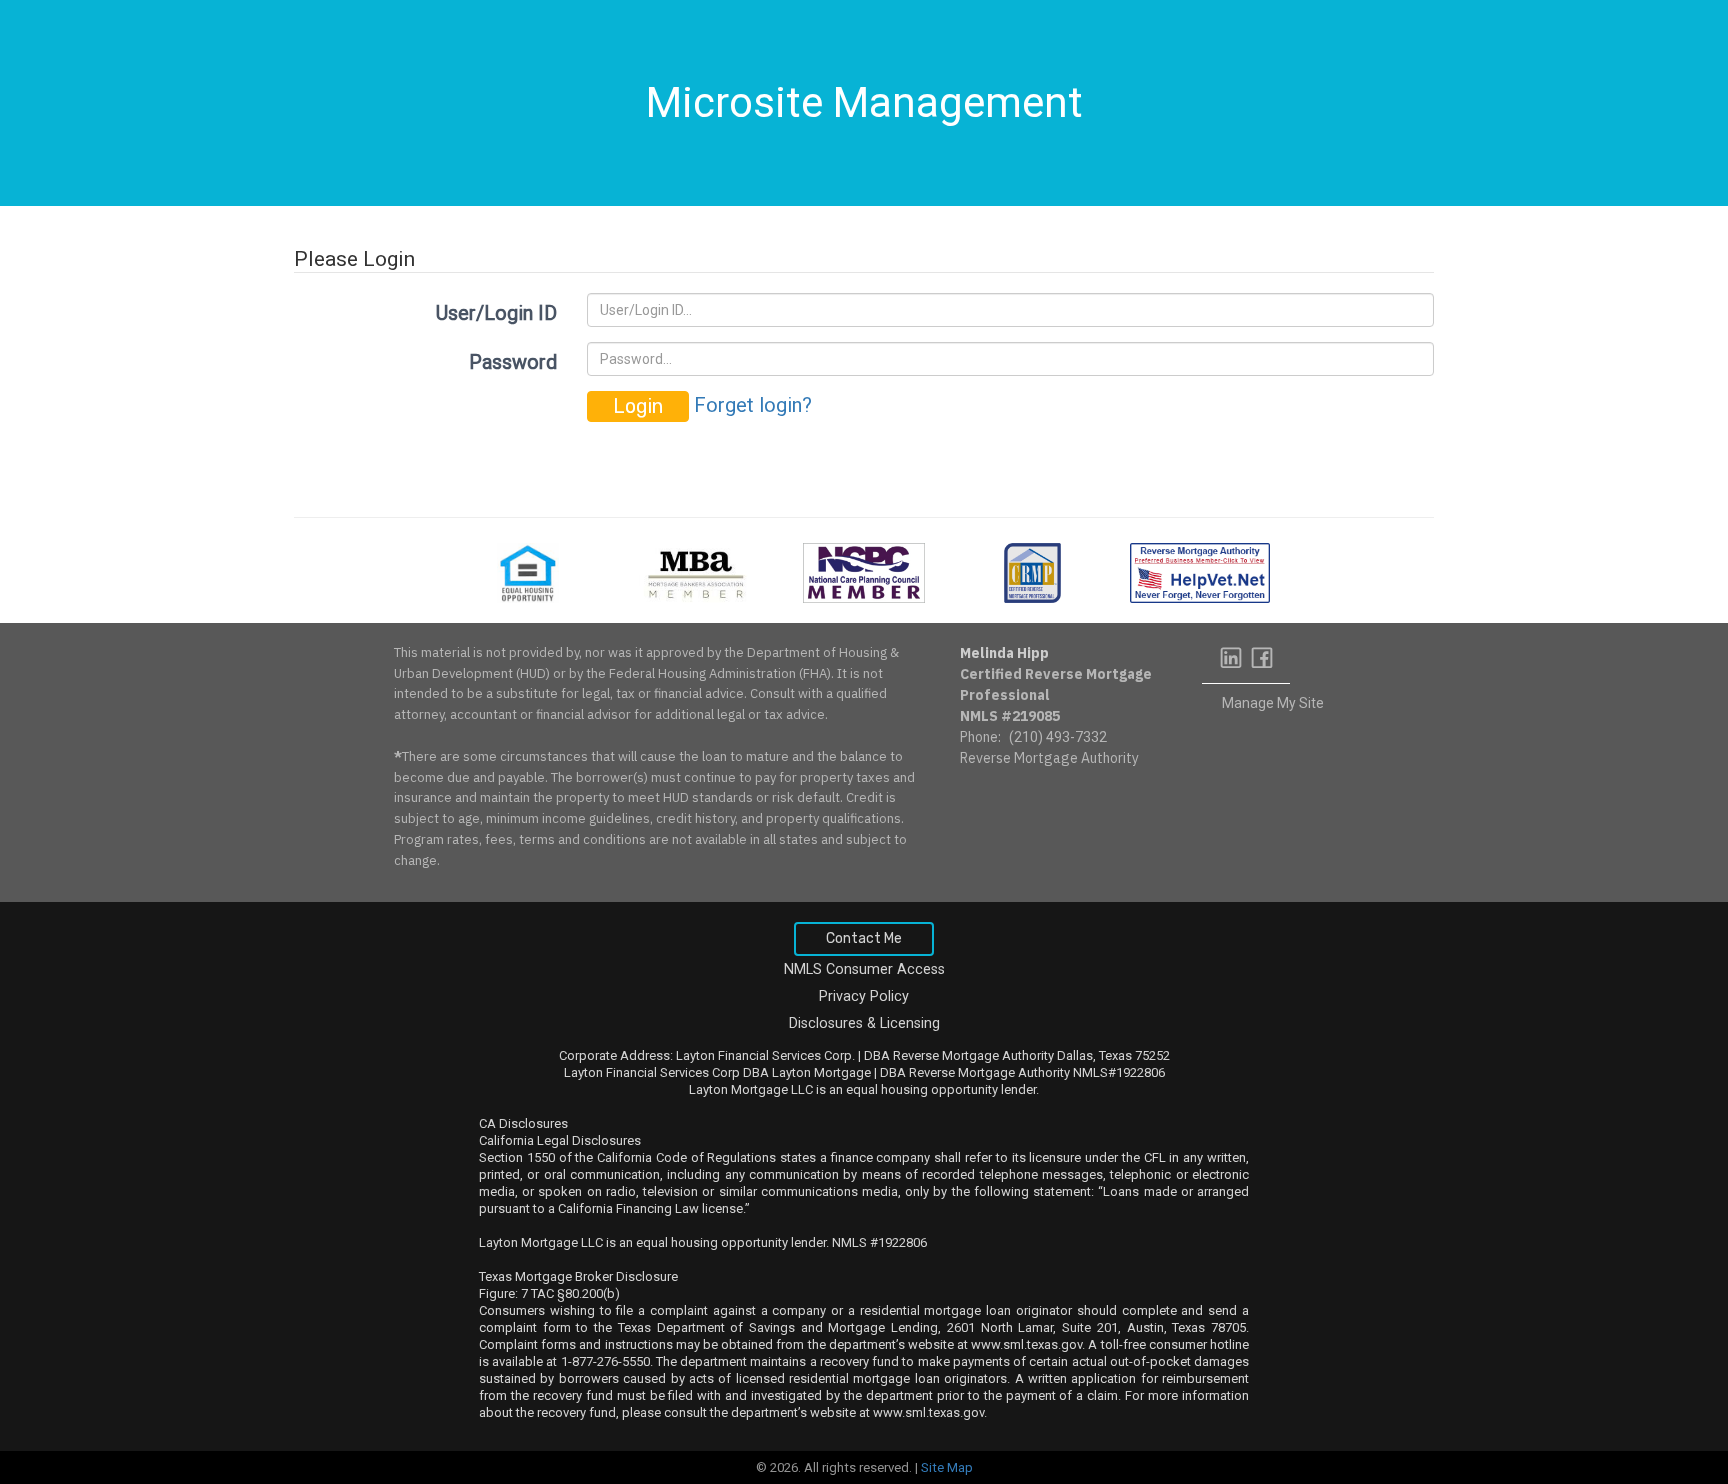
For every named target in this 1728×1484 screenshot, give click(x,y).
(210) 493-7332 (1058, 737)
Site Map (947, 1467)
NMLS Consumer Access (864, 969)
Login (638, 406)
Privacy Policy (864, 996)
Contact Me (864, 938)
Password (513, 362)
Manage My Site (1273, 703)
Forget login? (753, 405)
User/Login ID (496, 313)
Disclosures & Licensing (864, 1023)
